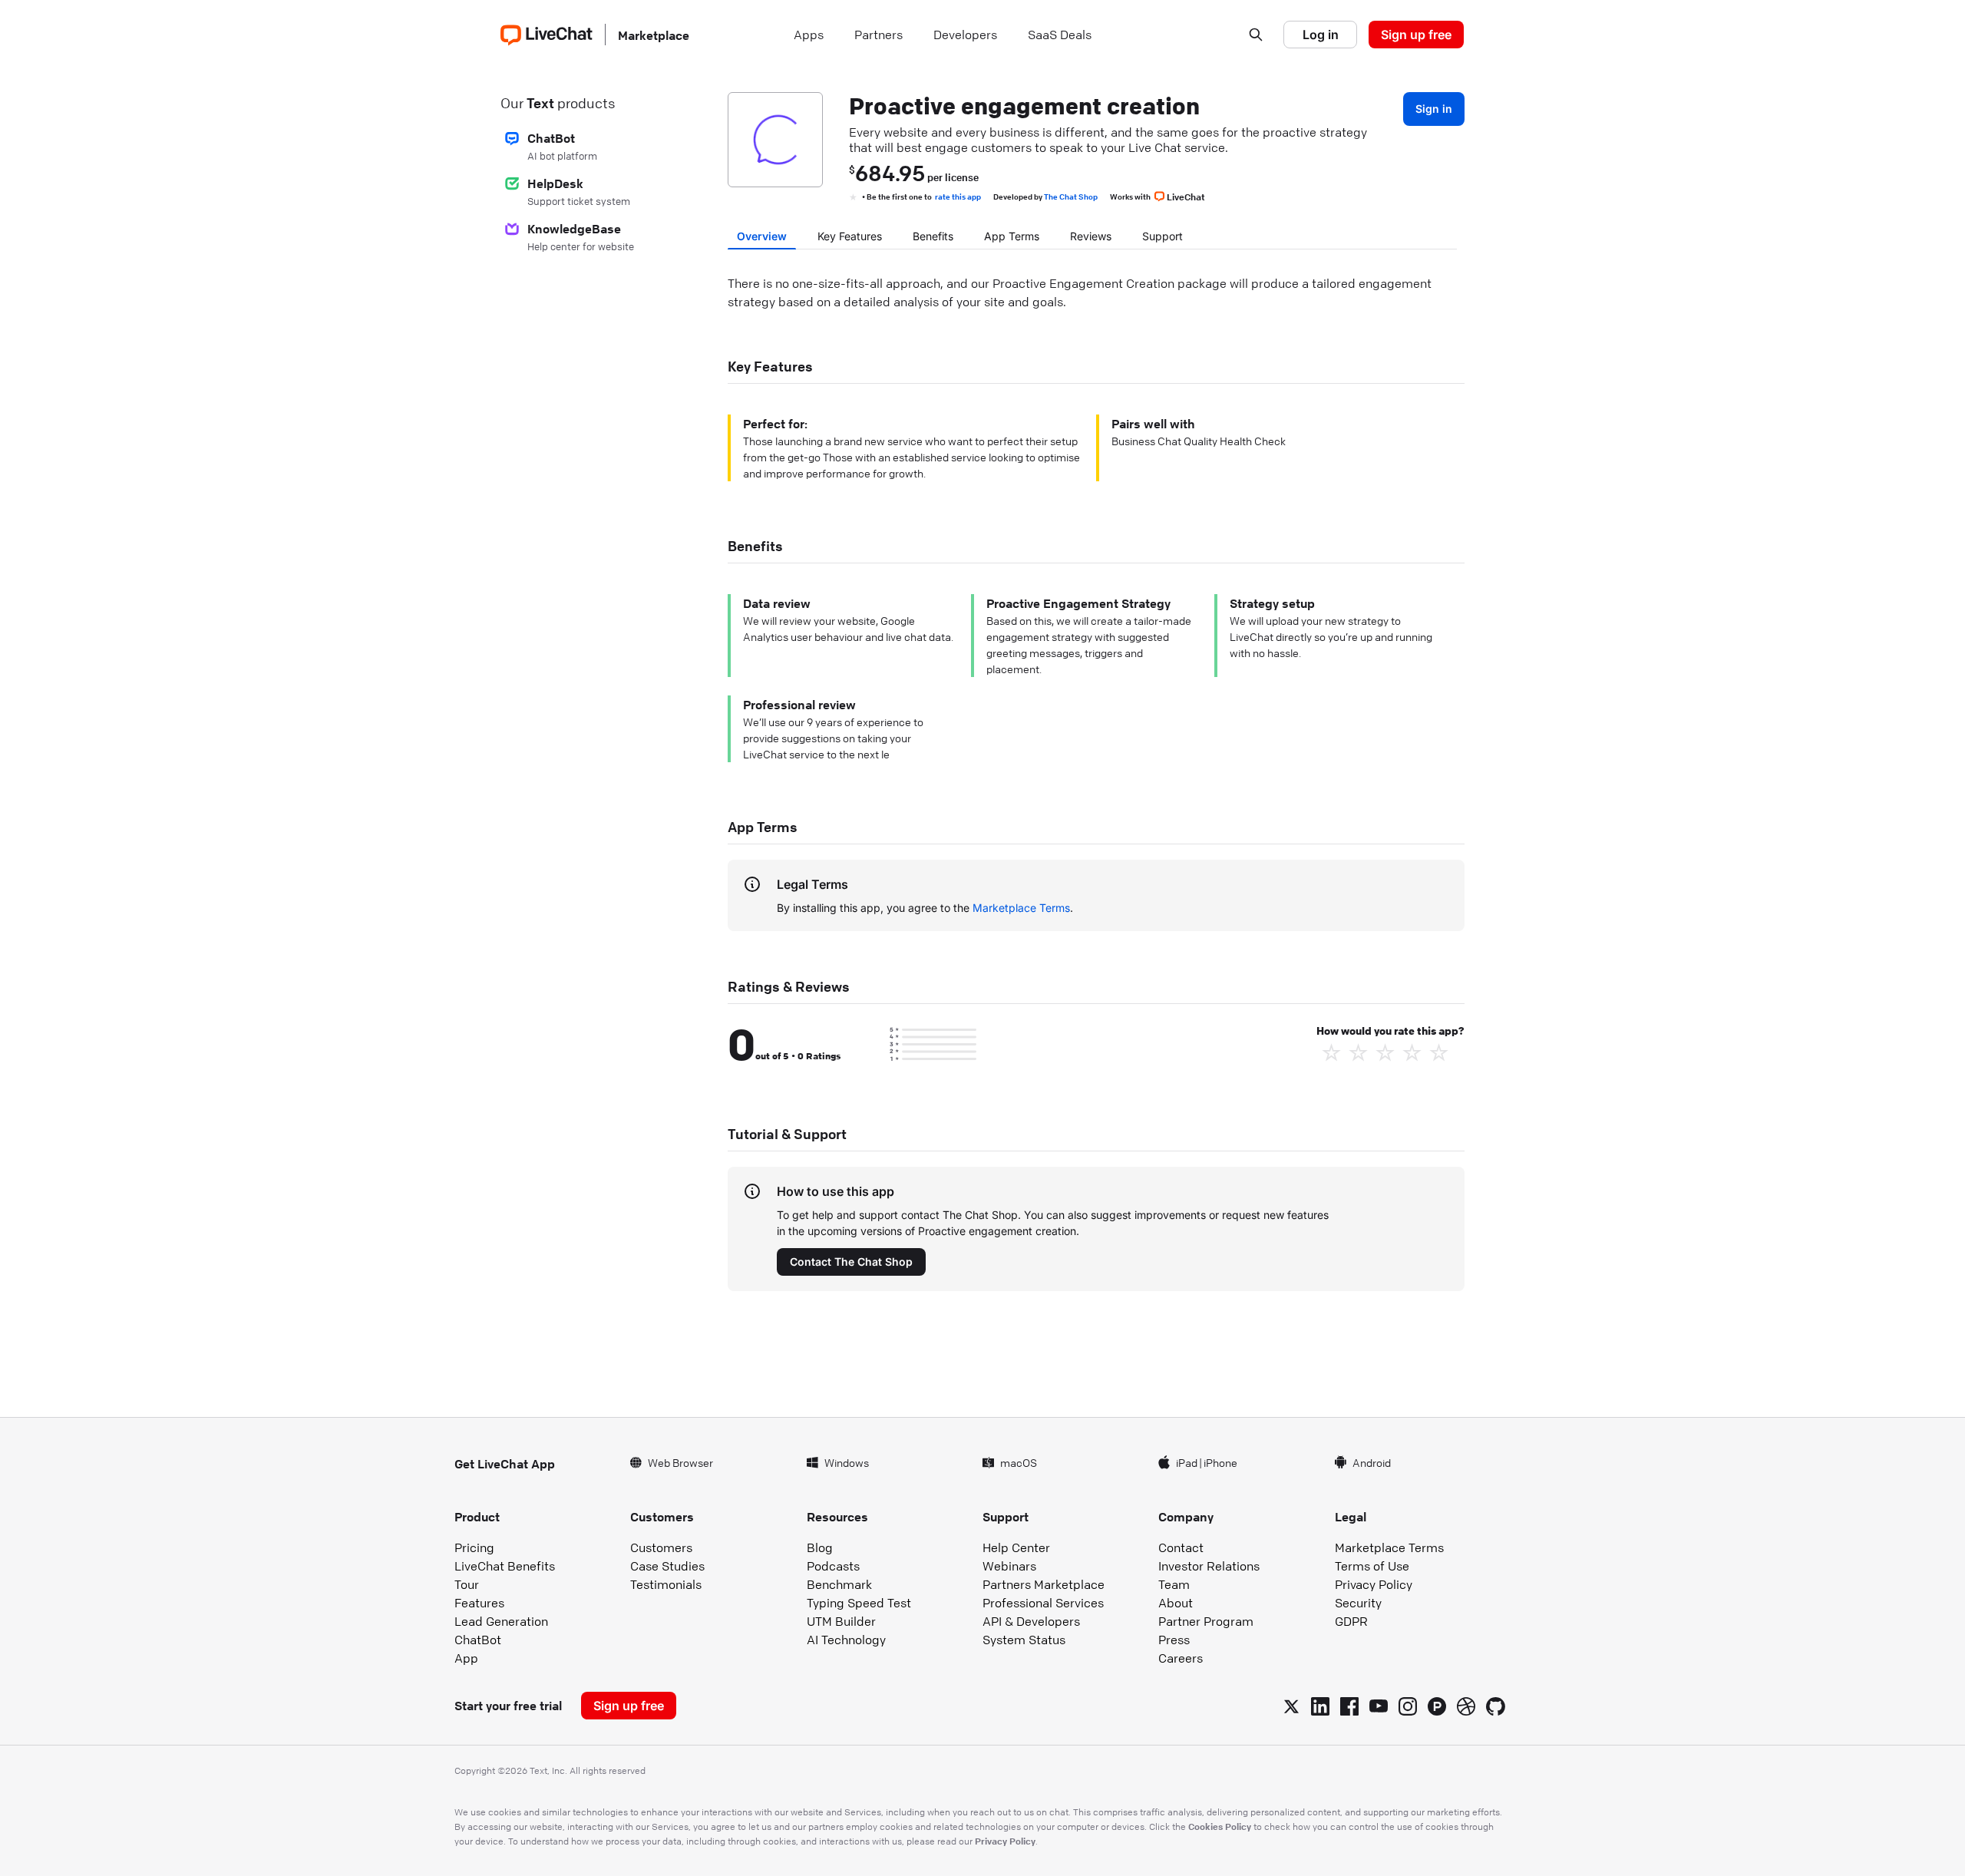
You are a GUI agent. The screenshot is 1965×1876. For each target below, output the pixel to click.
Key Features (850, 236)
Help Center (1016, 1547)
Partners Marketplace (1044, 1584)
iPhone (1220, 1462)
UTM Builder (841, 1621)
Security (1358, 1603)
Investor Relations (1209, 1566)
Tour (467, 1584)
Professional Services (1043, 1603)
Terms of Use (1372, 1566)
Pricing (474, 1547)
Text (540, 103)
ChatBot (478, 1640)
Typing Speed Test (859, 1603)
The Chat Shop (1071, 197)
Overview (762, 236)
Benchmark (839, 1584)
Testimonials (666, 1584)
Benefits (933, 236)
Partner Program (1206, 1621)
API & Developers (1031, 1621)
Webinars (1009, 1566)
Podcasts (833, 1566)
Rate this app (958, 197)
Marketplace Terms (1021, 908)
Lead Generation (501, 1621)
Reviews (1091, 236)
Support (1162, 236)
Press (1174, 1640)
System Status (1024, 1640)
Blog (820, 1547)
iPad (1187, 1462)
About (1176, 1603)
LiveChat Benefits (505, 1566)
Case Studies (667, 1566)
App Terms (1012, 236)
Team (1174, 1584)
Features (479, 1603)
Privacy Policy (1374, 1584)
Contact (1181, 1547)
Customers (661, 1547)
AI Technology (846, 1640)
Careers (1181, 1658)
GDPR (1351, 1621)
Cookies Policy (1220, 1826)
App (466, 1658)
